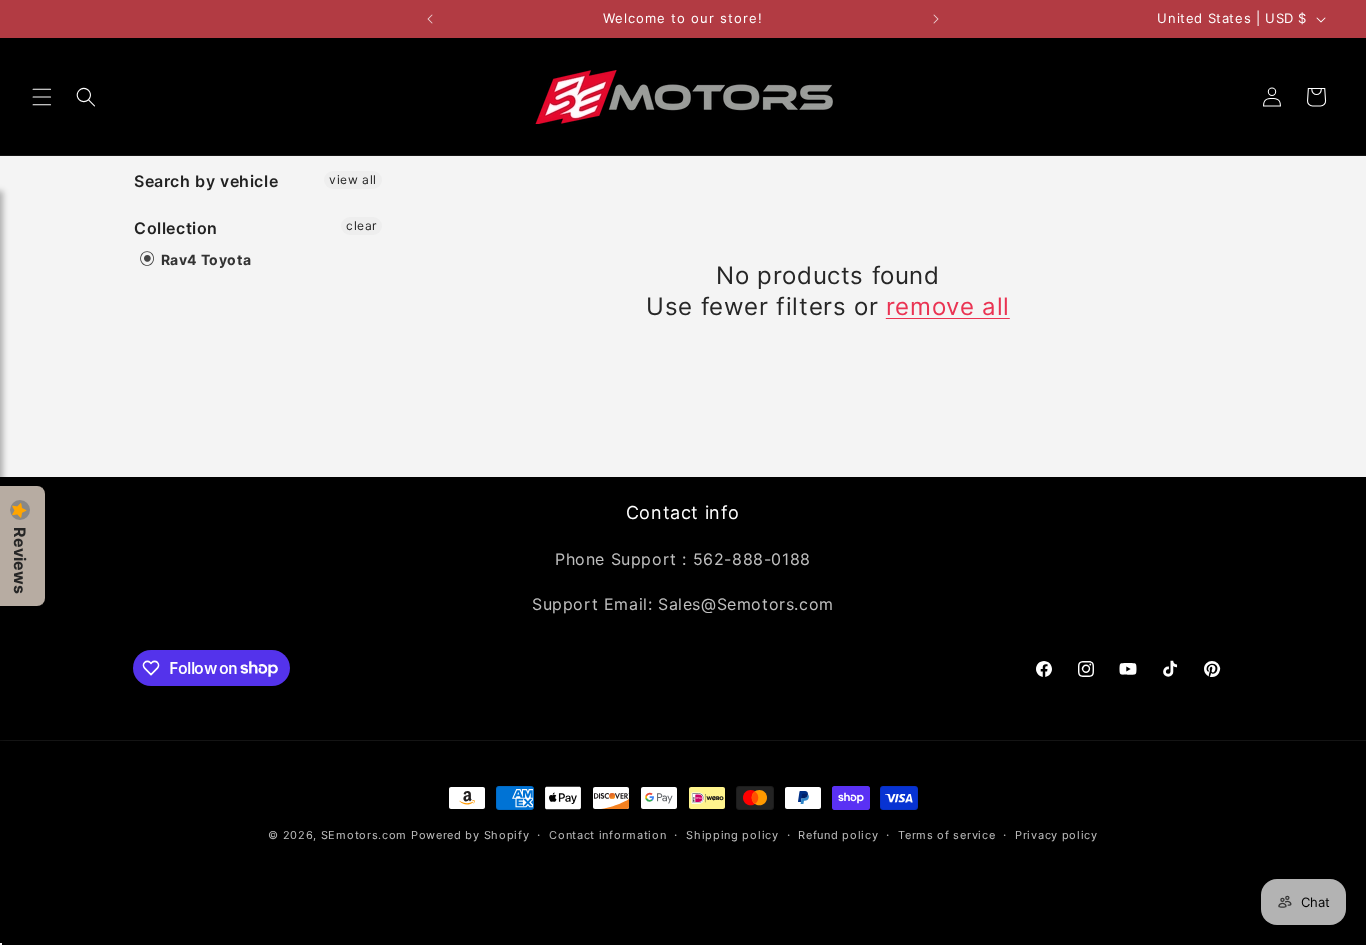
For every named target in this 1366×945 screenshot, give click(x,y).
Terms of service (946, 834)
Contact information (607, 834)
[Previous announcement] (430, 19)
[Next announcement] (936, 19)
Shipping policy (732, 834)
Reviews (20, 560)
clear (361, 225)
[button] (42, 97)
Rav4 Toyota (204, 259)
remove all (948, 306)
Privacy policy (1056, 834)
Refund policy (838, 834)
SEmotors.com (364, 835)
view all (353, 179)
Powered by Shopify (470, 835)
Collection (176, 228)
